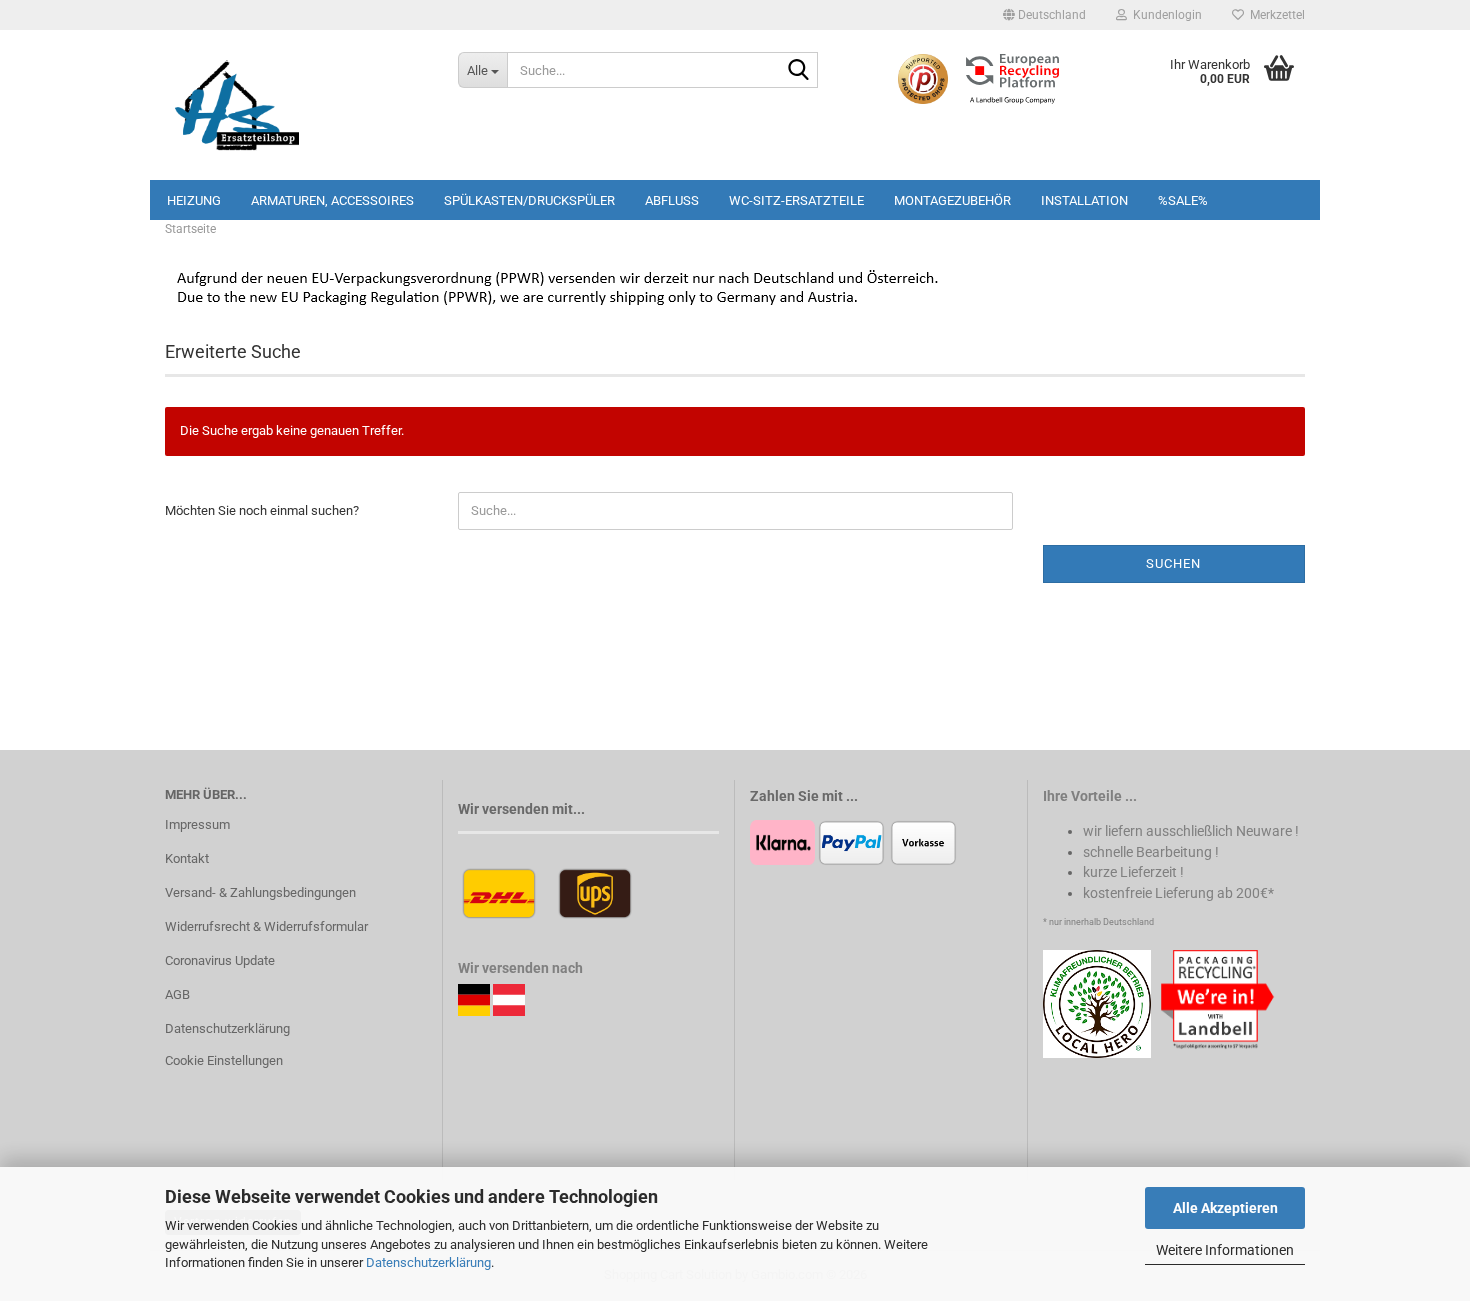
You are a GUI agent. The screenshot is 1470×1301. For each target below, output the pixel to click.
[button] (1044, 15)
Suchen (1173, 563)
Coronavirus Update (220, 960)
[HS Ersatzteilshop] (296, 105)
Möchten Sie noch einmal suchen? (262, 510)
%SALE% (1183, 200)
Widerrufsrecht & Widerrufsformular (266, 926)
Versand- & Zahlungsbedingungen (260, 892)
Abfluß (672, 200)
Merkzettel (1274, 15)
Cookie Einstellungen (224, 1060)
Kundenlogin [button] (1164, 15)
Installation (1084, 200)
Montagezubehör (952, 200)
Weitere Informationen (1225, 1250)
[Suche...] (799, 71)
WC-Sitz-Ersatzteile (796, 200)
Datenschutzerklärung (428, 1262)
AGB (177, 994)
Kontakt (187, 858)
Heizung (194, 200)
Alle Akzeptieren (1225, 1208)
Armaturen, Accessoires (332, 200)
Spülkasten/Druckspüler (529, 200)
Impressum (197, 824)
